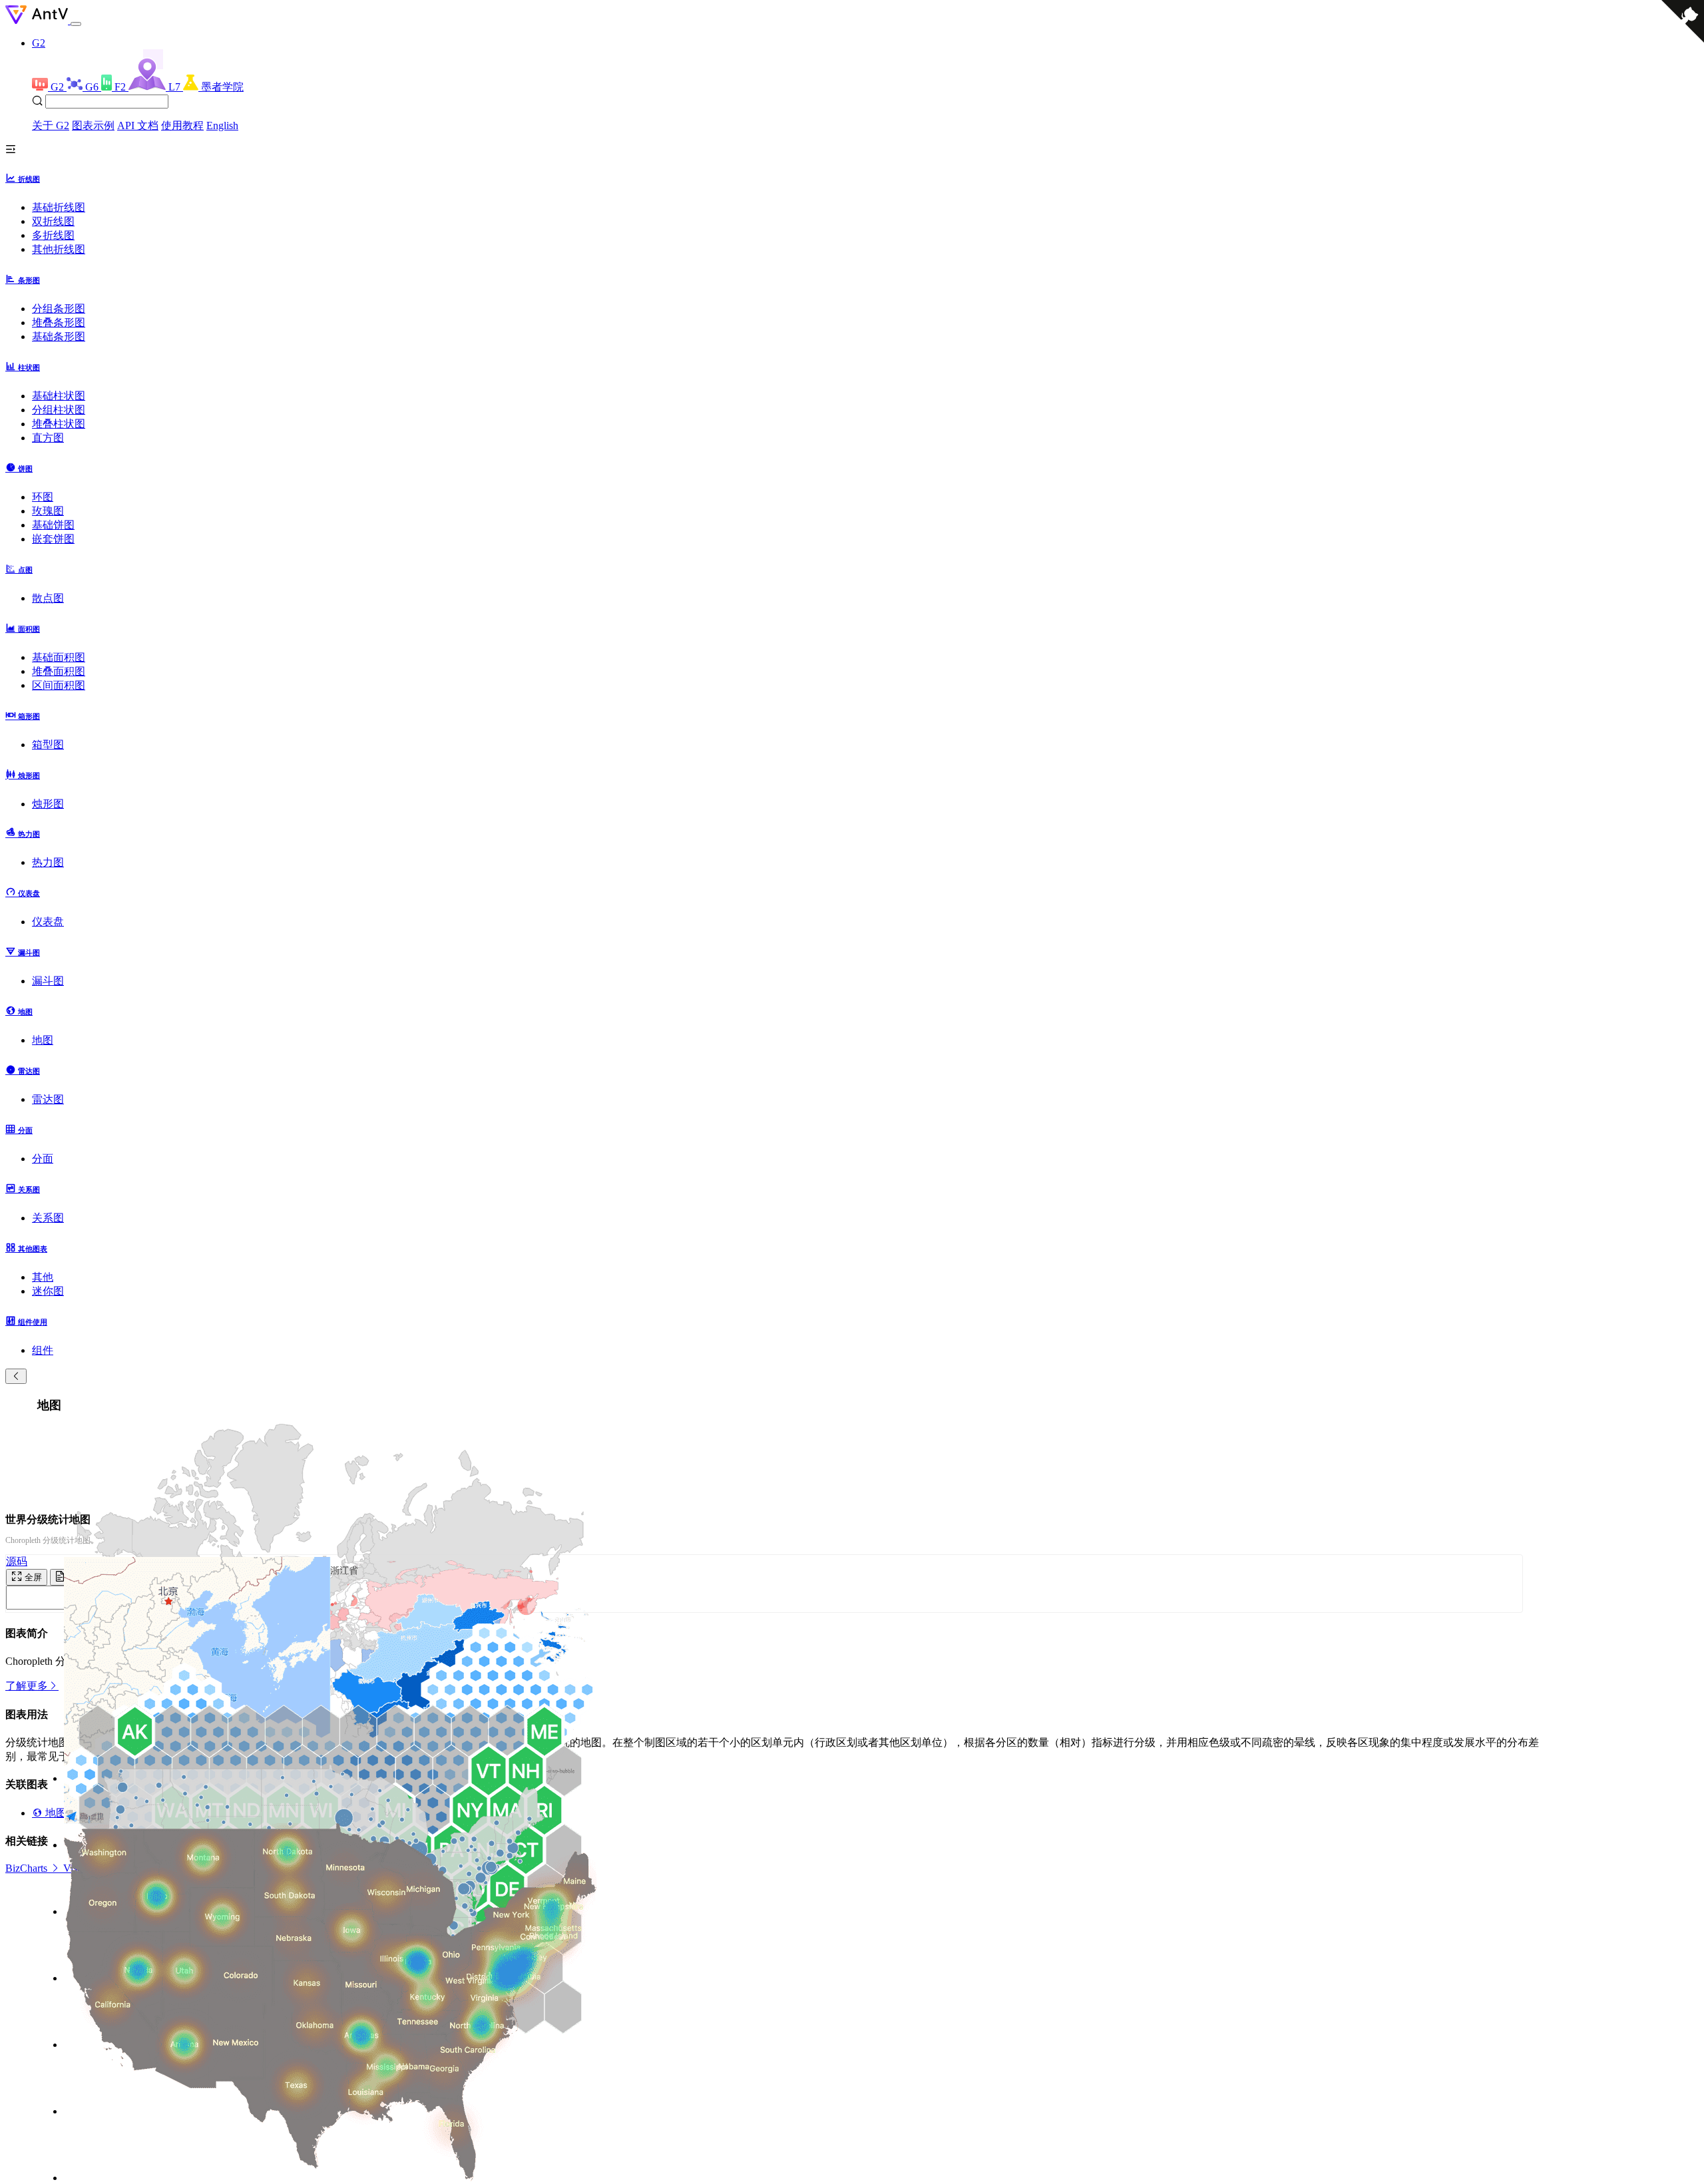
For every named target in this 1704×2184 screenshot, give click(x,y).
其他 (43, 1277)
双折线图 (53, 221)
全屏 (32, 1577)
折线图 (28, 179)
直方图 (48, 438)
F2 (121, 87)
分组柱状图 (59, 410)
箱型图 (48, 745)
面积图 (28, 629)
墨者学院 (222, 87)
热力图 (28, 834)
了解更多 (27, 1686)
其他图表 (32, 1249)
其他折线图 (59, 249)
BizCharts (28, 1868)
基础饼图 (53, 525)
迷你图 (48, 1291)
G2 (39, 43)
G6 (93, 87)
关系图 (28, 1190)
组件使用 (32, 1322)
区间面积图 (59, 685)
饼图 (24, 469)
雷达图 (28, 1071)
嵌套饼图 (53, 539)
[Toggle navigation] (76, 24)
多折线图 (53, 235)
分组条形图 (59, 309)
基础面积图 (59, 657)
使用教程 (182, 125)
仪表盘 (28, 893)
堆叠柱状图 (59, 424)
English (222, 125)
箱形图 (28, 716)
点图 (24, 570)
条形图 (28, 280)
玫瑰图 (48, 511)
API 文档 (138, 125)
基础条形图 (59, 336)
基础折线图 (59, 207)
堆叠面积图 (59, 671)
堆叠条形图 (59, 323)
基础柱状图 (59, 396)
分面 (24, 1130)
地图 (24, 1012)
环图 (43, 497)
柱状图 (28, 367)
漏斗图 (28, 953)
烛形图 (28, 775)
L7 (176, 87)
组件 (43, 1350)
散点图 (48, 598)
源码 (17, 1561)
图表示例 (93, 125)
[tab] (852, 178)
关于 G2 (51, 125)
